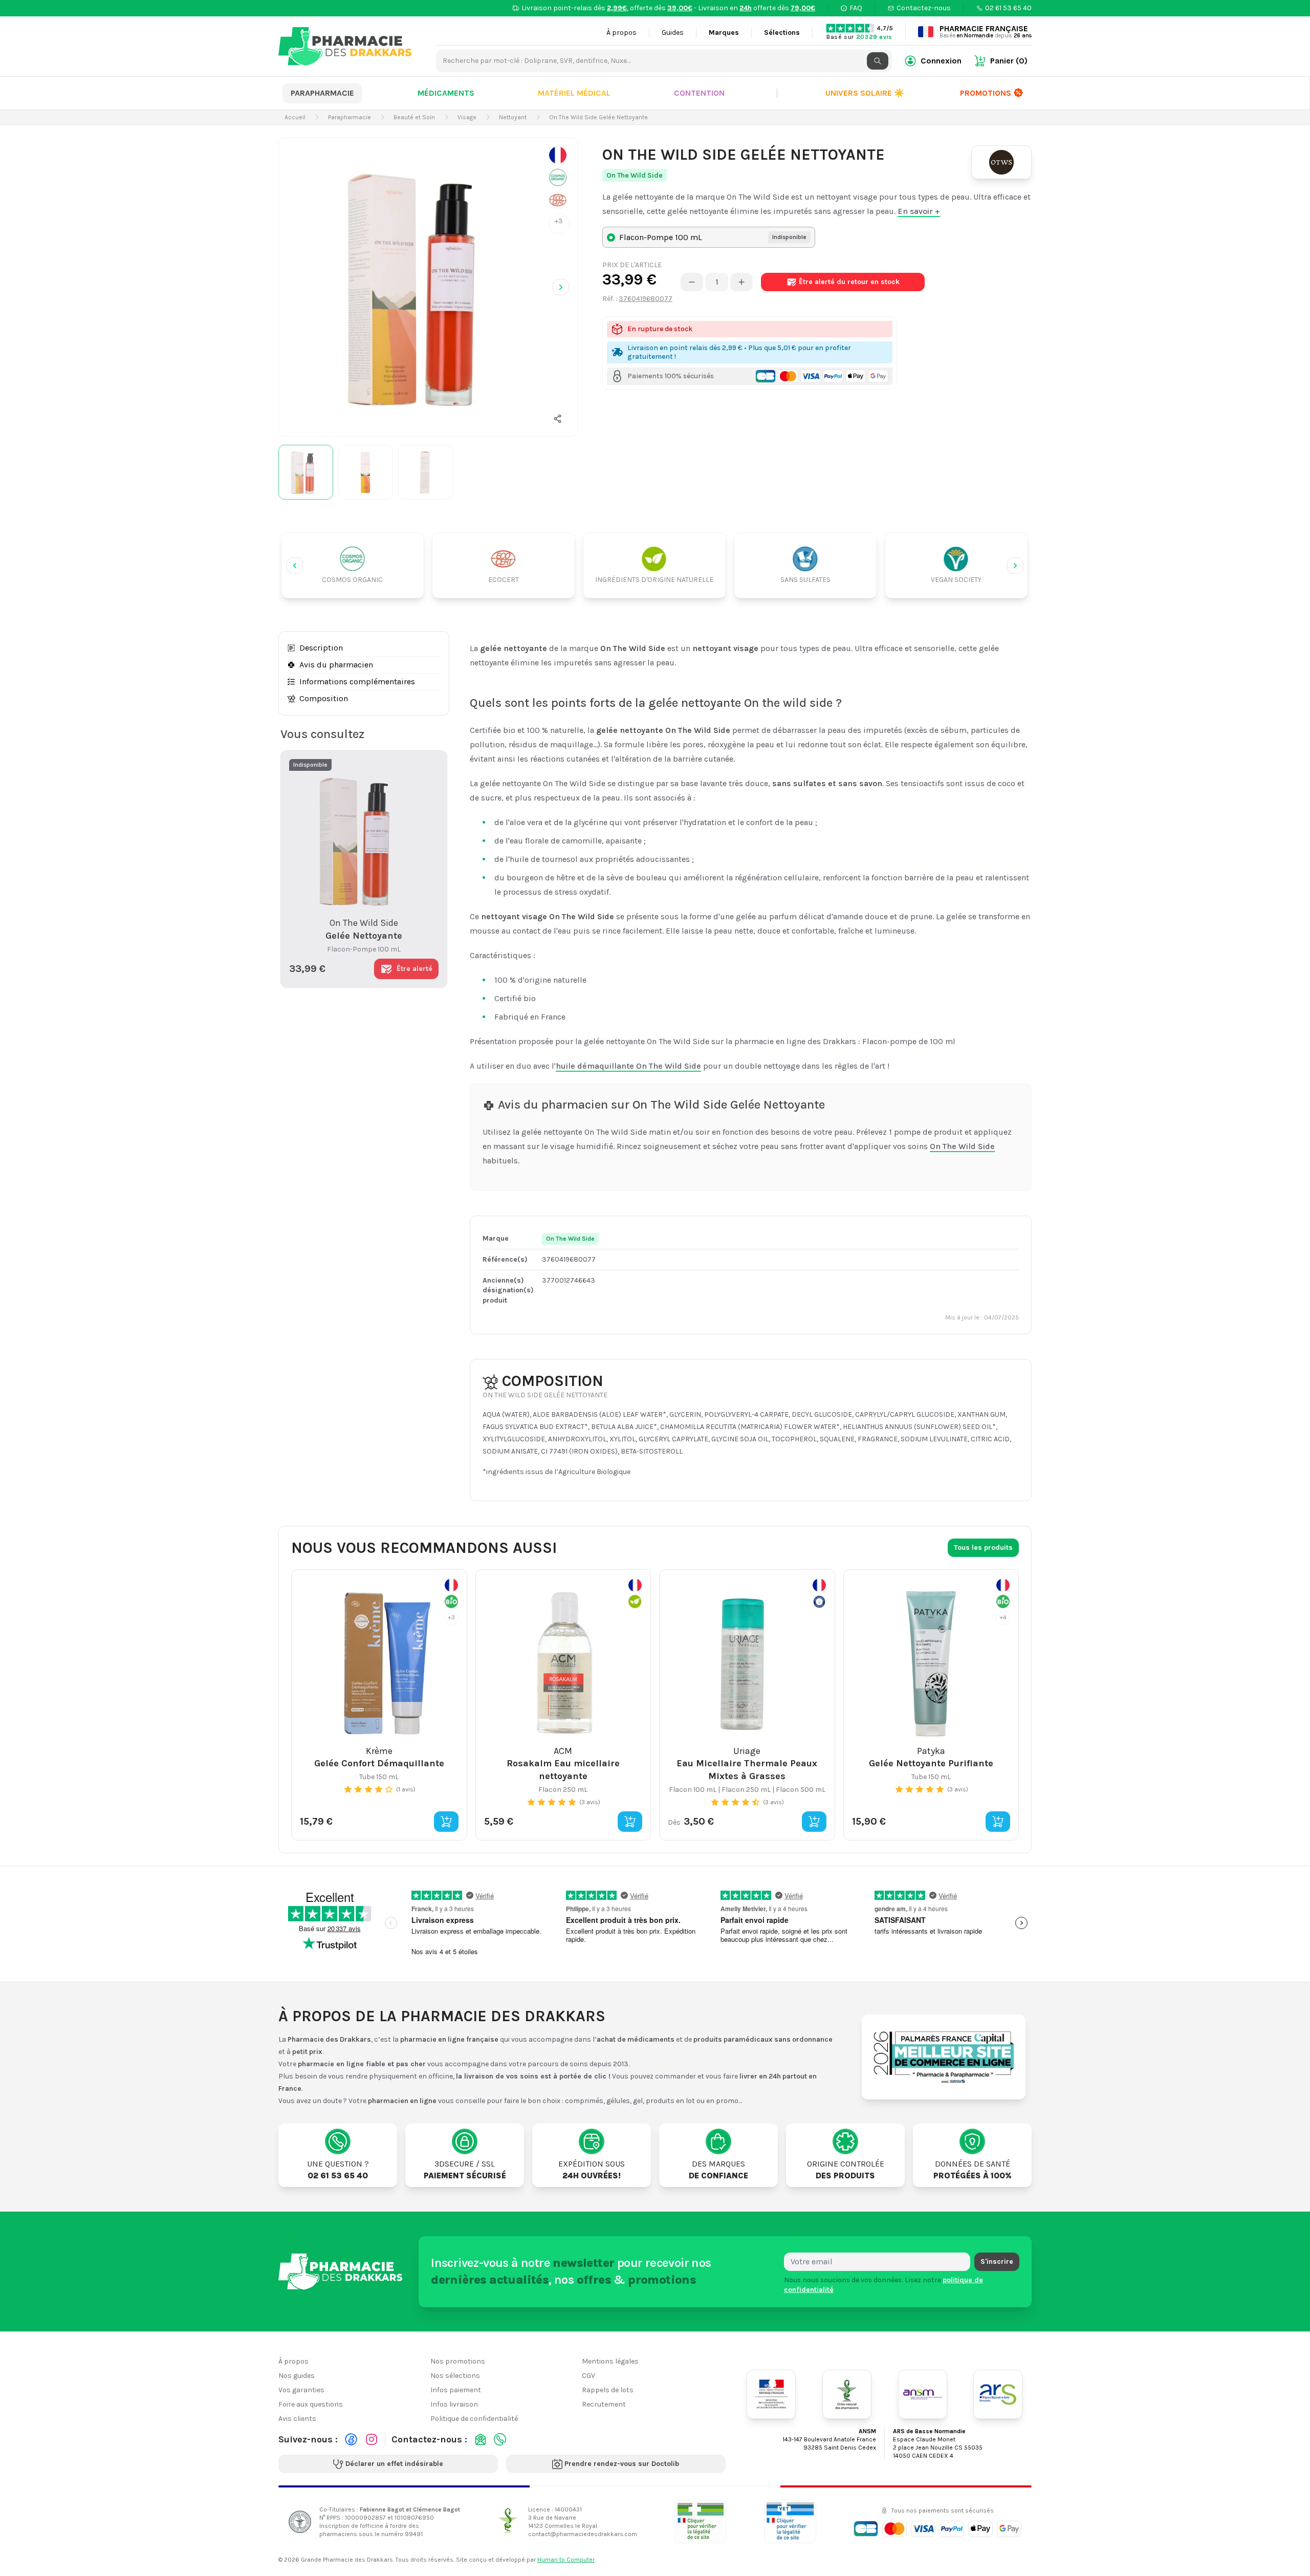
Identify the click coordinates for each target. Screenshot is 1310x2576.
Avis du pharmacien (336, 665)
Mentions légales (610, 2361)
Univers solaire (865, 93)
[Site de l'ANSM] (923, 2394)
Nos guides (297, 2376)
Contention (699, 93)
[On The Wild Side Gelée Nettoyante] (428, 287)
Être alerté (849, 282)
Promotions (986, 93)
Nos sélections (455, 2376)
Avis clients (297, 2419)
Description (321, 648)
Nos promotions (458, 2361)
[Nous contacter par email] (481, 2439)
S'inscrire (997, 2261)
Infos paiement (456, 2390)
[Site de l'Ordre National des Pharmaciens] (847, 2394)
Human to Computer (566, 2560)
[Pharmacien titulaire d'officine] (701, 2521)
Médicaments (446, 93)
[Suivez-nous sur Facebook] (351, 2439)
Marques (724, 33)
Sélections (782, 33)
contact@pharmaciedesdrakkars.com (583, 2534)
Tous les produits (983, 1547)
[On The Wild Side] (1001, 162)
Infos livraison (454, 2404)
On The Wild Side (635, 175)
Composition (324, 698)
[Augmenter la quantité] (741, 282)
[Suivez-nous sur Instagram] (372, 2439)
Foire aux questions (311, 2404)
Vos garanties (301, 2390)
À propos (621, 33)
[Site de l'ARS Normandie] (998, 2394)
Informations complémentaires (357, 681)
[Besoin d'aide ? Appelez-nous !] (500, 2439)
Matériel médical (574, 93)
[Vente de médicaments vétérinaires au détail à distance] (790, 2521)
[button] (558, 419)
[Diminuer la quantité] (692, 282)
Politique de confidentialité (474, 2419)
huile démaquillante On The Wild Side (628, 1066)
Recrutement (604, 2404)
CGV (588, 2376)
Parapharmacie (322, 93)
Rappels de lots (608, 2390)
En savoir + (919, 211)
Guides (673, 33)
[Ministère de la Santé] (771, 2394)
